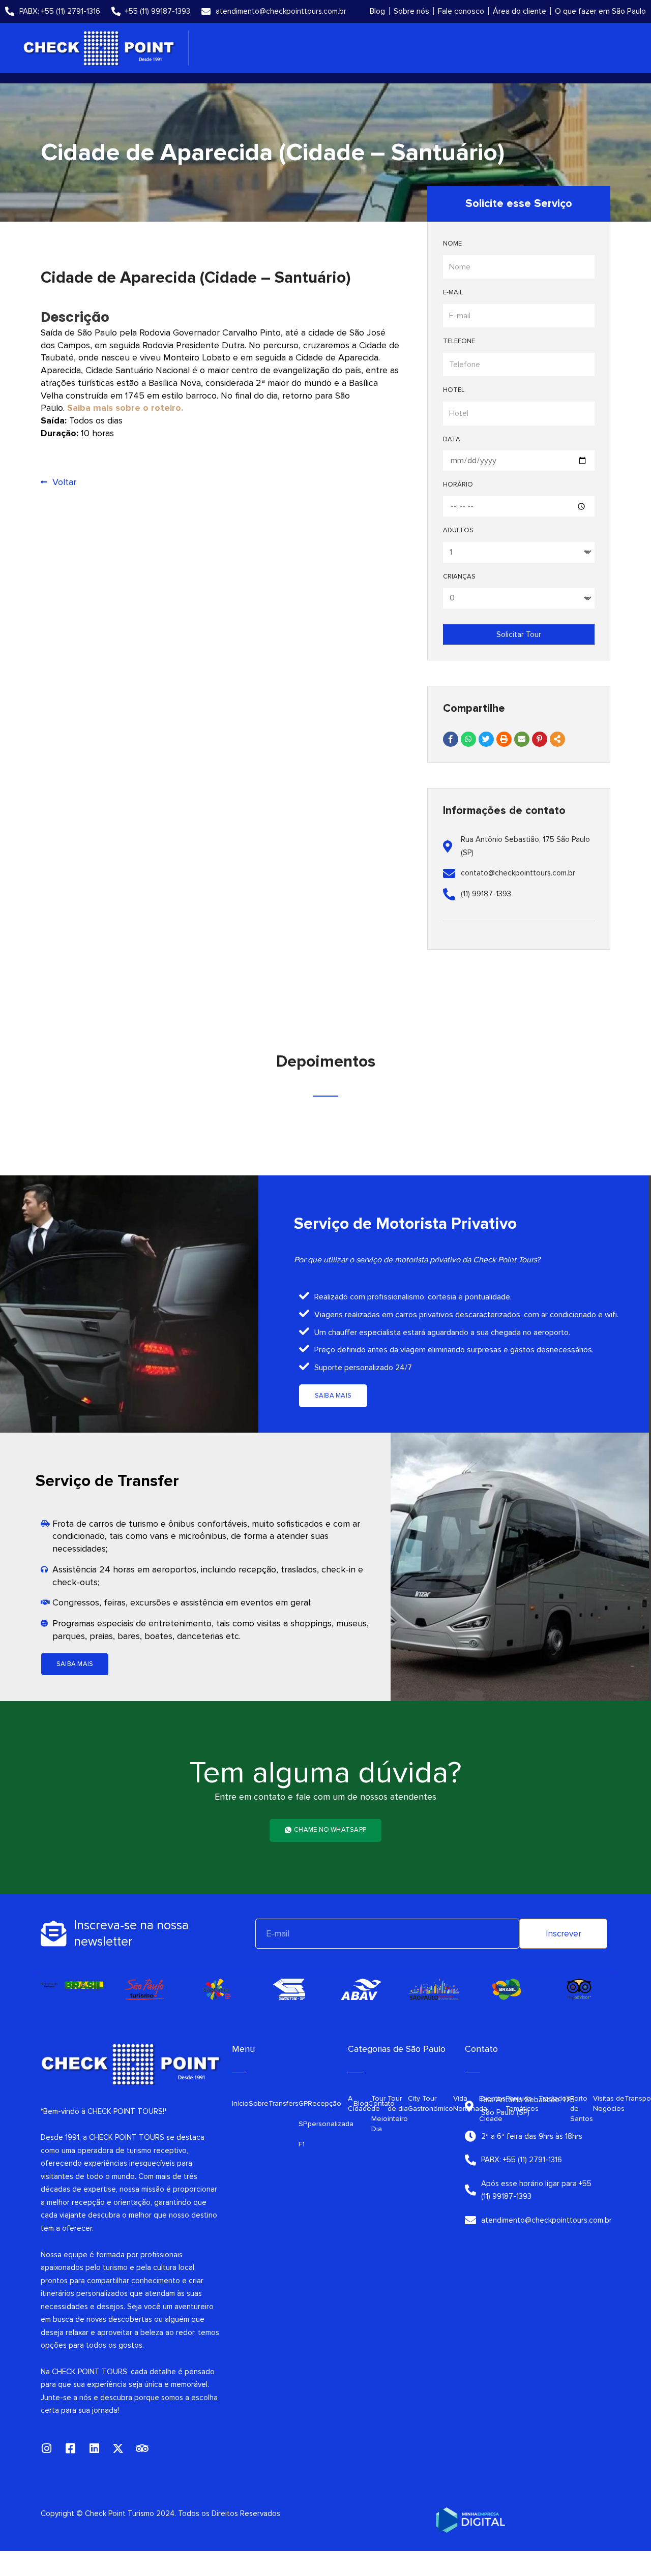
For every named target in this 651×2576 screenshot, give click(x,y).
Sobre (259, 2103)
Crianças (459, 577)
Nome (452, 244)
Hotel (454, 390)
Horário (458, 484)
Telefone (459, 341)
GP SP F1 (303, 2124)
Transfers (284, 2103)
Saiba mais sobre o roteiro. (125, 408)
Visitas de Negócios (609, 2103)
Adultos (458, 530)
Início (240, 2103)
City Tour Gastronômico (431, 2103)
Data (452, 439)
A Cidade (360, 2103)
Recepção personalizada (331, 2114)
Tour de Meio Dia (379, 2114)
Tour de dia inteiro (398, 2109)
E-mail (453, 292)
